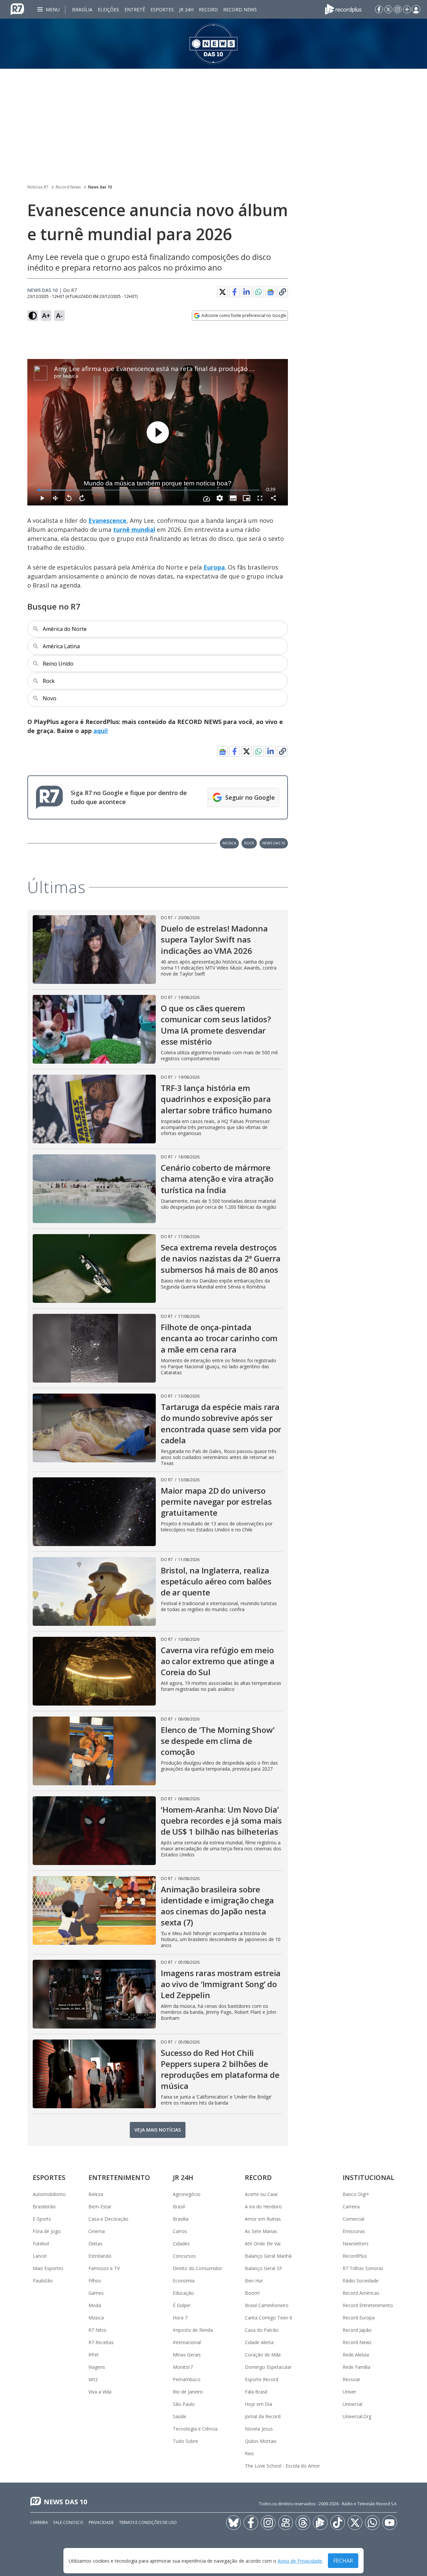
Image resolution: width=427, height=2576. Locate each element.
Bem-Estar (100, 2206)
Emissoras (354, 2231)
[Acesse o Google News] (271, 292)
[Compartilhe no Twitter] (223, 292)
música (229, 843)
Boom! (252, 2293)
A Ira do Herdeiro (263, 2206)
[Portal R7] (17, 9)
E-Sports (42, 2219)
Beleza (96, 2194)
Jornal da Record (263, 2416)
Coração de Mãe (263, 2355)
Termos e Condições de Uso (148, 2522)
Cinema (97, 2231)
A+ (46, 315)
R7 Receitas (101, 2342)
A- (59, 315)
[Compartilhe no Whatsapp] (259, 292)
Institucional (368, 2177)
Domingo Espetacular (268, 2367)
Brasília (82, 10)
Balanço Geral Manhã (268, 2256)
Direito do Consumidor (197, 2268)
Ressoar (351, 2379)
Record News (240, 10)
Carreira (351, 2206)
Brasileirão (44, 2206)
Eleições (108, 10)
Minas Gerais (187, 2355)
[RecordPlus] (343, 9)
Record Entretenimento (368, 2305)
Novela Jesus (259, 2429)
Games (96, 2293)
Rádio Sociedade (361, 2281)
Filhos (95, 2281)
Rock (249, 843)
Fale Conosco (68, 2522)
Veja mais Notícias (158, 2130)
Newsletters (356, 2244)
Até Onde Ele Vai (263, 2244)
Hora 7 (180, 2318)
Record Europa (359, 2318)
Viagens (97, 2367)
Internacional (187, 2342)
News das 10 (100, 187)
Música (70, 376)
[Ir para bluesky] (234, 2523)
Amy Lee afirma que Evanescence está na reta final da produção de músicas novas (178, 369)
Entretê (135, 10)
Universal (352, 2404)
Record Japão (357, 2330)
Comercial (353, 2219)
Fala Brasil (256, 2392)
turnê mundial (134, 529)
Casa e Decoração (108, 2219)
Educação (183, 2293)
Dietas (95, 2244)
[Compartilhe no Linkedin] (247, 292)
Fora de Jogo (47, 2231)
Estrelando (100, 2256)
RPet (94, 2355)
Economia (184, 2281)
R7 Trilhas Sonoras (363, 2268)
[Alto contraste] (33, 316)
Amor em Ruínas (263, 2219)
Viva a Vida (100, 2392)
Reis (249, 2453)
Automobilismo (49, 2194)
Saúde (179, 2416)
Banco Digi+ (356, 2194)
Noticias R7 (38, 187)
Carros (180, 2231)
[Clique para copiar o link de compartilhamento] (283, 292)
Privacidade (101, 2522)
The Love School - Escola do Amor (282, 2466)
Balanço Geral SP (264, 2268)
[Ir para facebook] (379, 9)
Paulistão (43, 2281)
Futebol (41, 2244)
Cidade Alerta (259, 2342)
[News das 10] (213, 44)
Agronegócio (187, 2194)
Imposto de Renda (193, 2330)
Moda (95, 2305)
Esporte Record (262, 2379)
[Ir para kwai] (286, 2523)
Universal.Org (357, 2416)
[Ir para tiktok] (338, 2523)
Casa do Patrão (262, 2330)
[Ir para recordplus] (320, 2523)
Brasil (179, 2206)
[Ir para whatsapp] (372, 2523)
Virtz (93, 2379)
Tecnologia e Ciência (195, 2429)
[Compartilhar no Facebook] (235, 292)
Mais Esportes (48, 2268)
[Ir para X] (388, 9)
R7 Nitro (97, 2330)
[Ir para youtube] (390, 2523)
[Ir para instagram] (398, 9)
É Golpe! (182, 2305)
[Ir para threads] (303, 2523)
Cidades (181, 2244)
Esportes (162, 10)
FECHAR (343, 2561)
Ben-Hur (254, 2281)
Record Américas (361, 2293)
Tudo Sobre (185, 2441)
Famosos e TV (104, 2268)
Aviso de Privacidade (300, 2561)
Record (208, 10)
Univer (349, 2392)
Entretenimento (119, 2177)
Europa (214, 567)
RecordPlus (355, 2256)
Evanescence (107, 520)
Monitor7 (183, 2367)
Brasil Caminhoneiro (267, 2305)
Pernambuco (187, 2379)
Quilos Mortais (261, 2441)
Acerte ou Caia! (261, 2194)
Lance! (40, 2256)
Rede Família (356, 2367)
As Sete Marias (261, 2231)
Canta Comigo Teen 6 (269, 2318)
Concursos (184, 2256)
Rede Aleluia (356, 2355)
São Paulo (184, 2404)
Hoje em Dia (259, 2404)
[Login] (416, 9)
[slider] (149, 490)
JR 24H (186, 10)
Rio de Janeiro (188, 2392)
